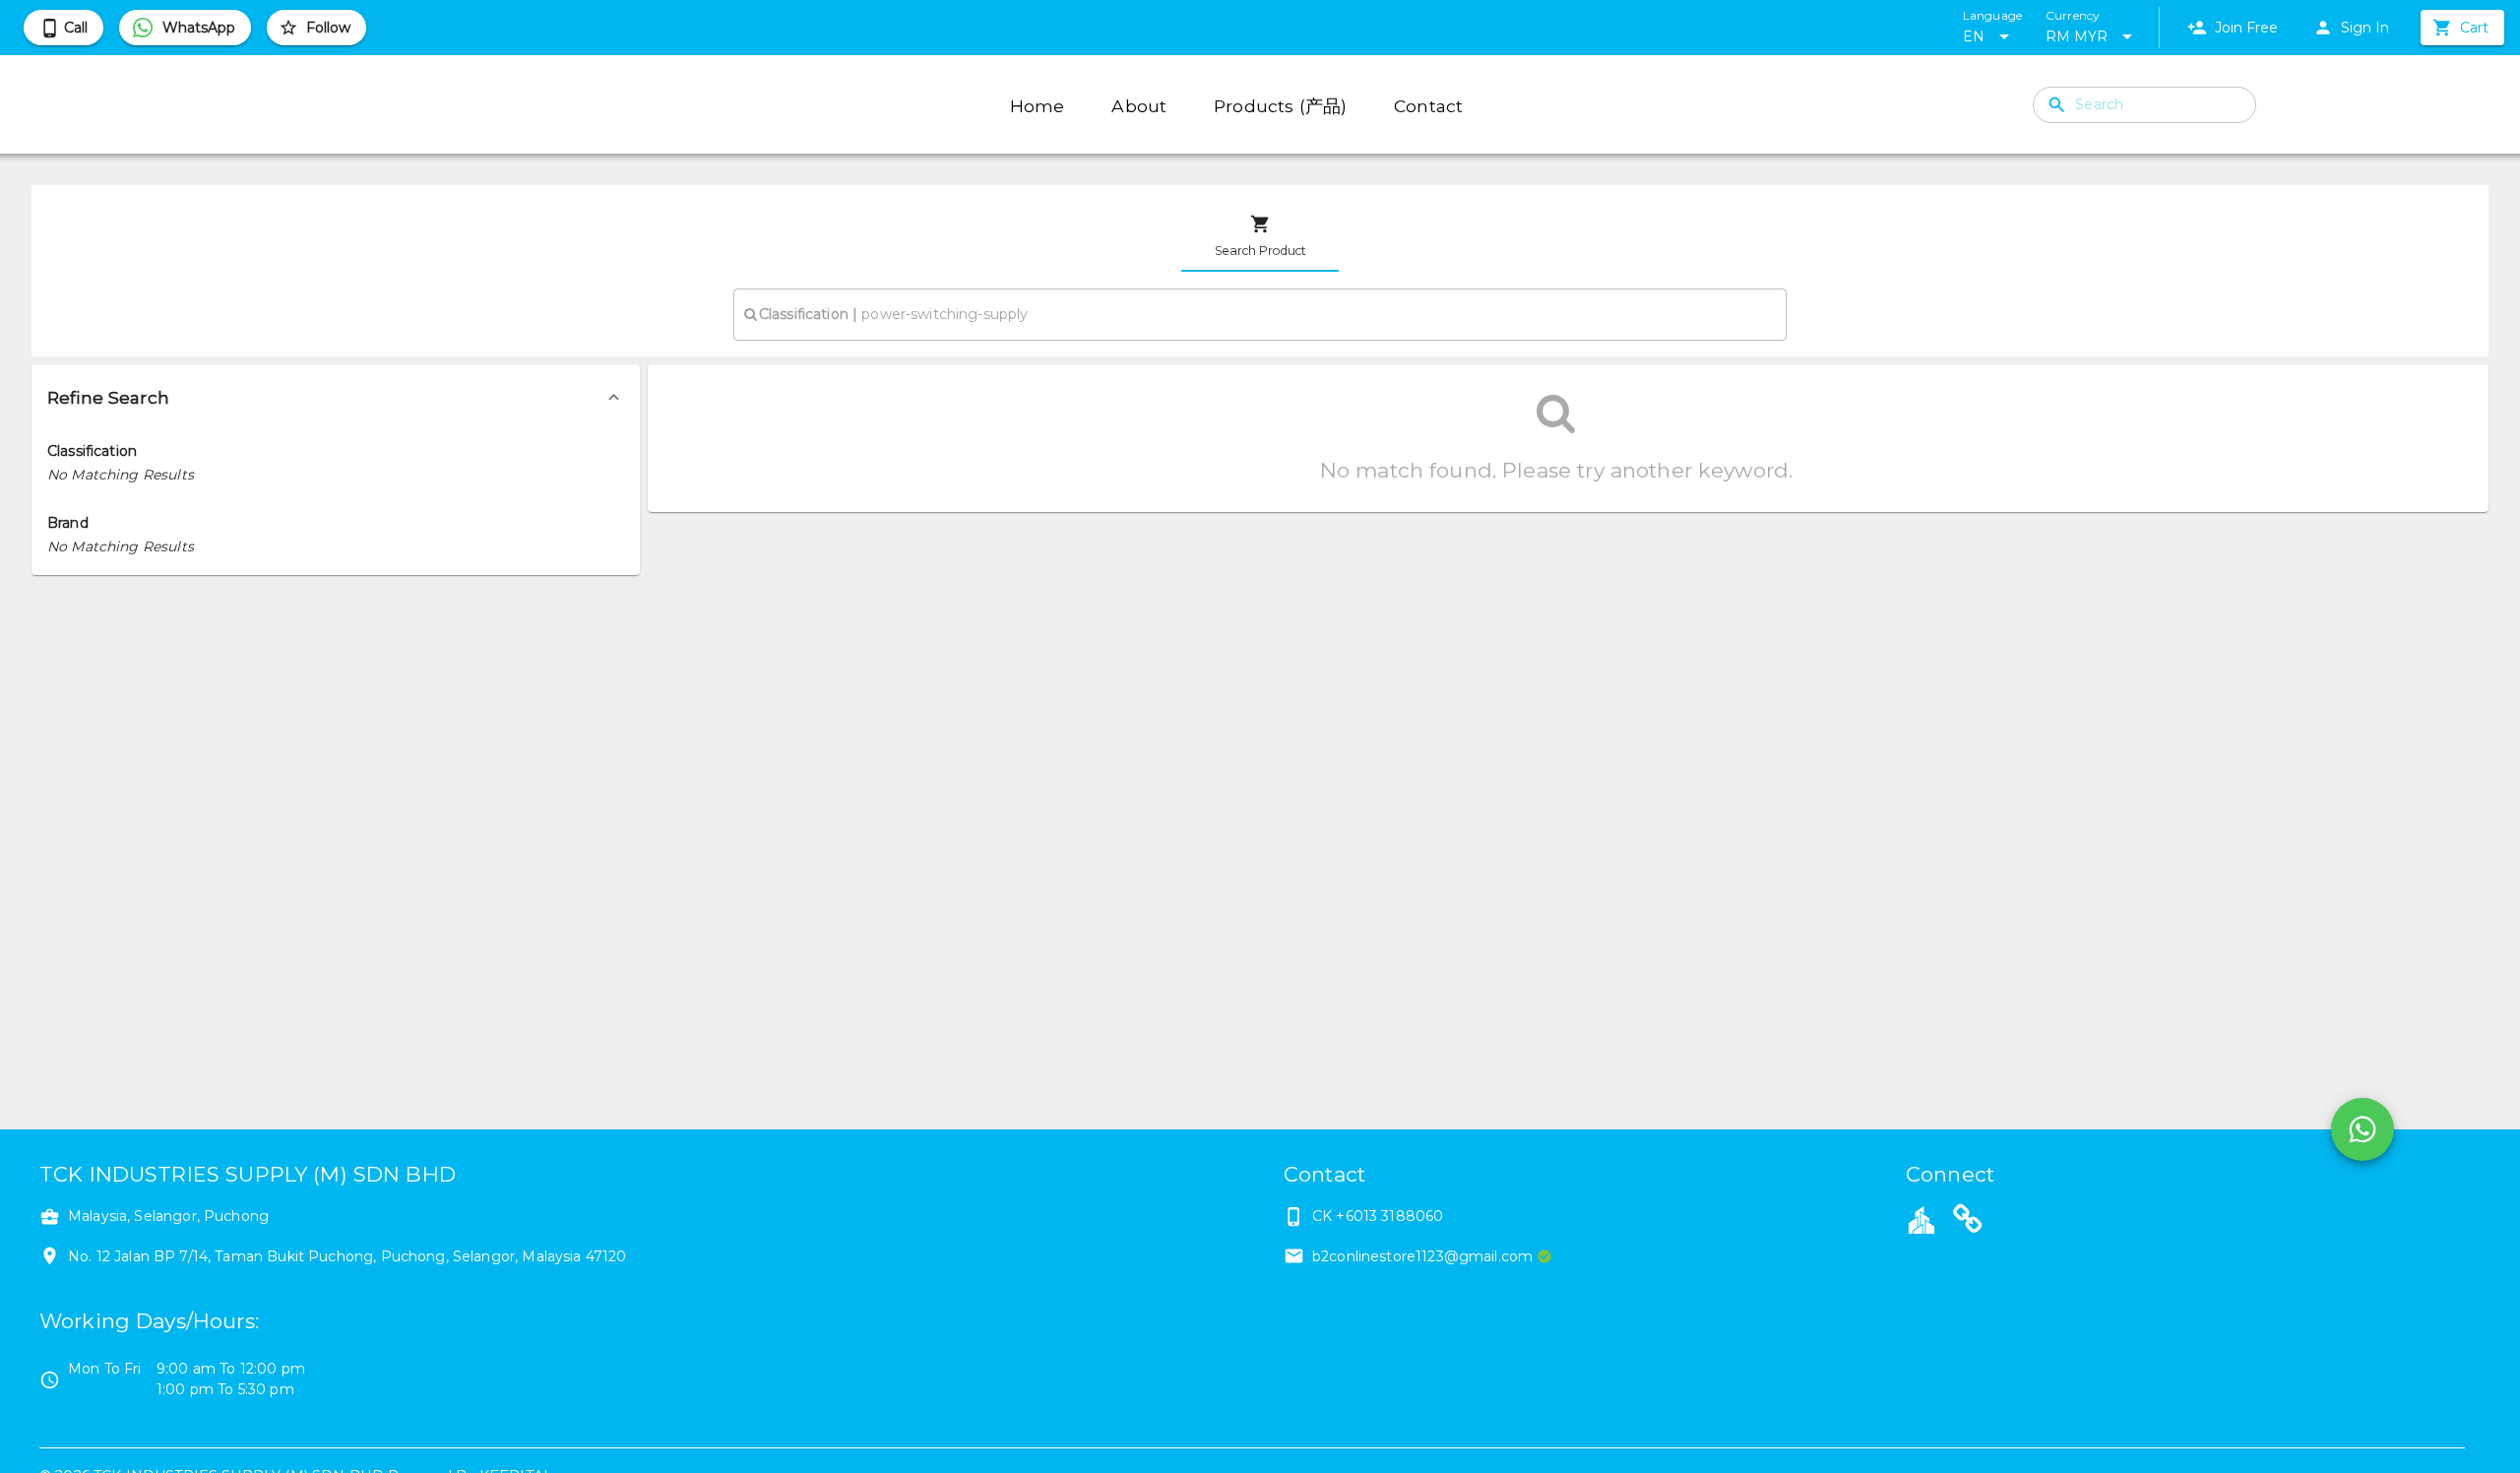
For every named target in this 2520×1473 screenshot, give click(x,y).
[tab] (1260, 236)
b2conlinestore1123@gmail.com (1422, 1256)
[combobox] (1260, 314)
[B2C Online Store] (1968, 1222)
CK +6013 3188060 (1378, 1216)
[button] (336, 398)
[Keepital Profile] (1921, 1219)
